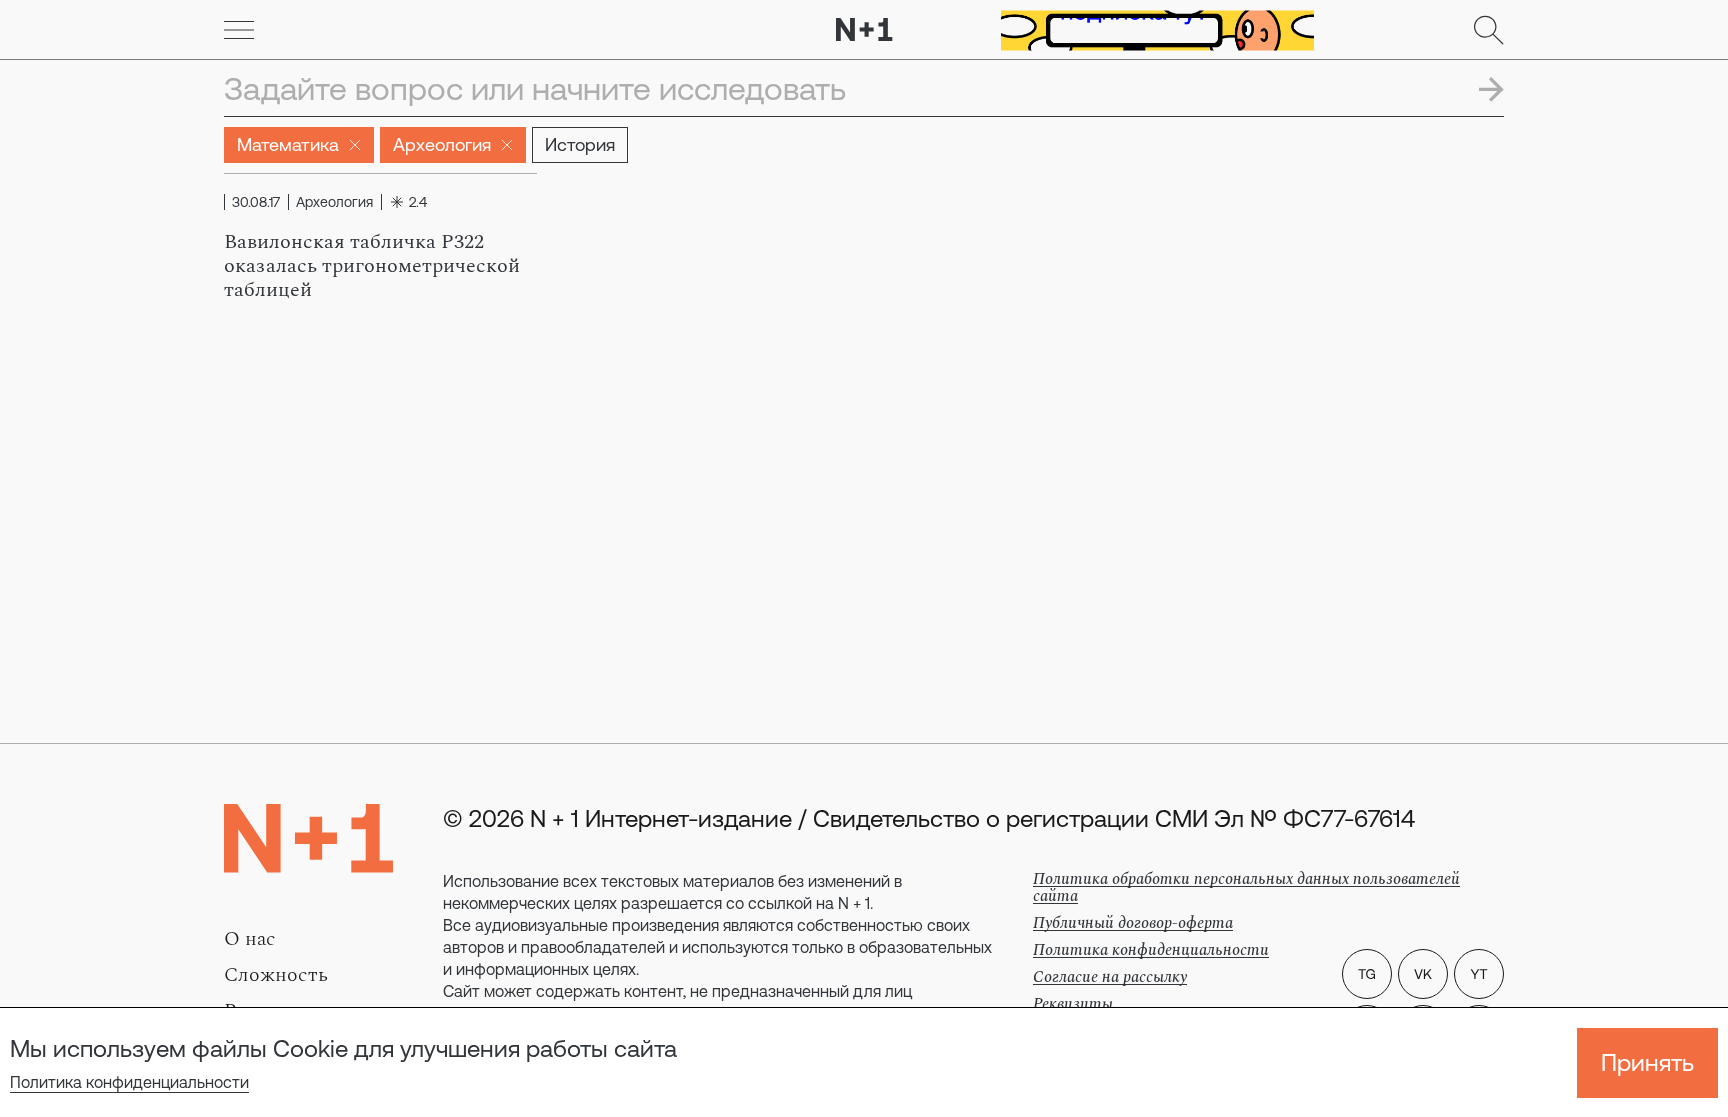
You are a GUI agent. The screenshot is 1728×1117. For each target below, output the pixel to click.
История (580, 144)
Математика (288, 144)
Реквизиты (1073, 1004)
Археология (442, 144)
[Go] (239, 30)
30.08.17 (256, 202)
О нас (250, 939)
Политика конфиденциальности (129, 1082)
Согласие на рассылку (1110, 977)
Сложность (276, 975)
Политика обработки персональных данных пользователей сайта (1246, 887)
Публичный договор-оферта (1133, 923)
